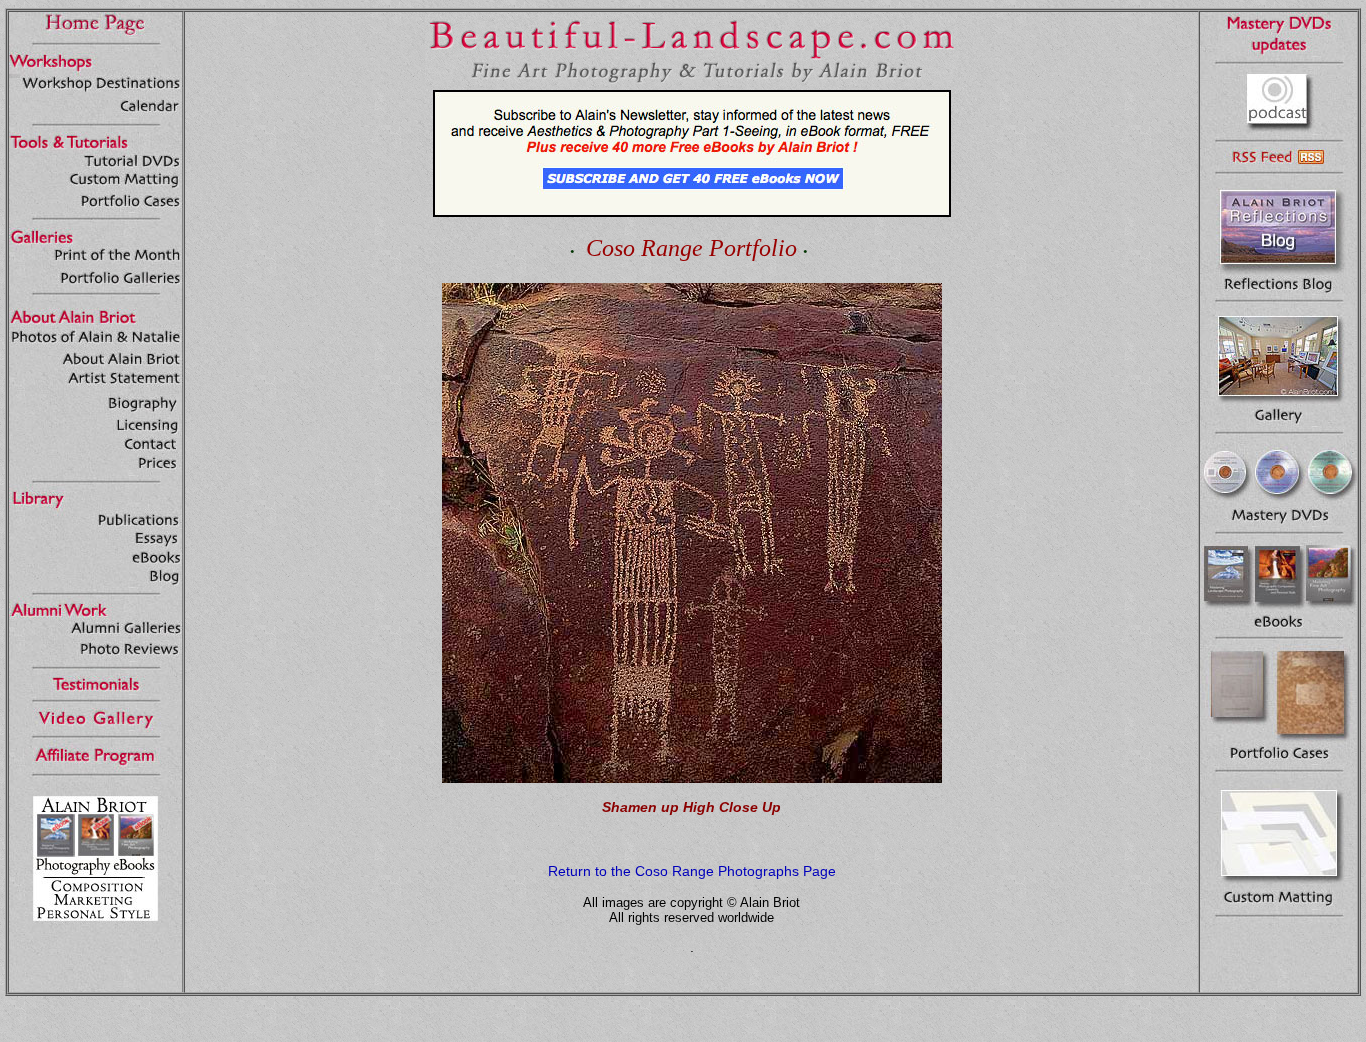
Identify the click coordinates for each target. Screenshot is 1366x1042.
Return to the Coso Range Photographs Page (692, 871)
